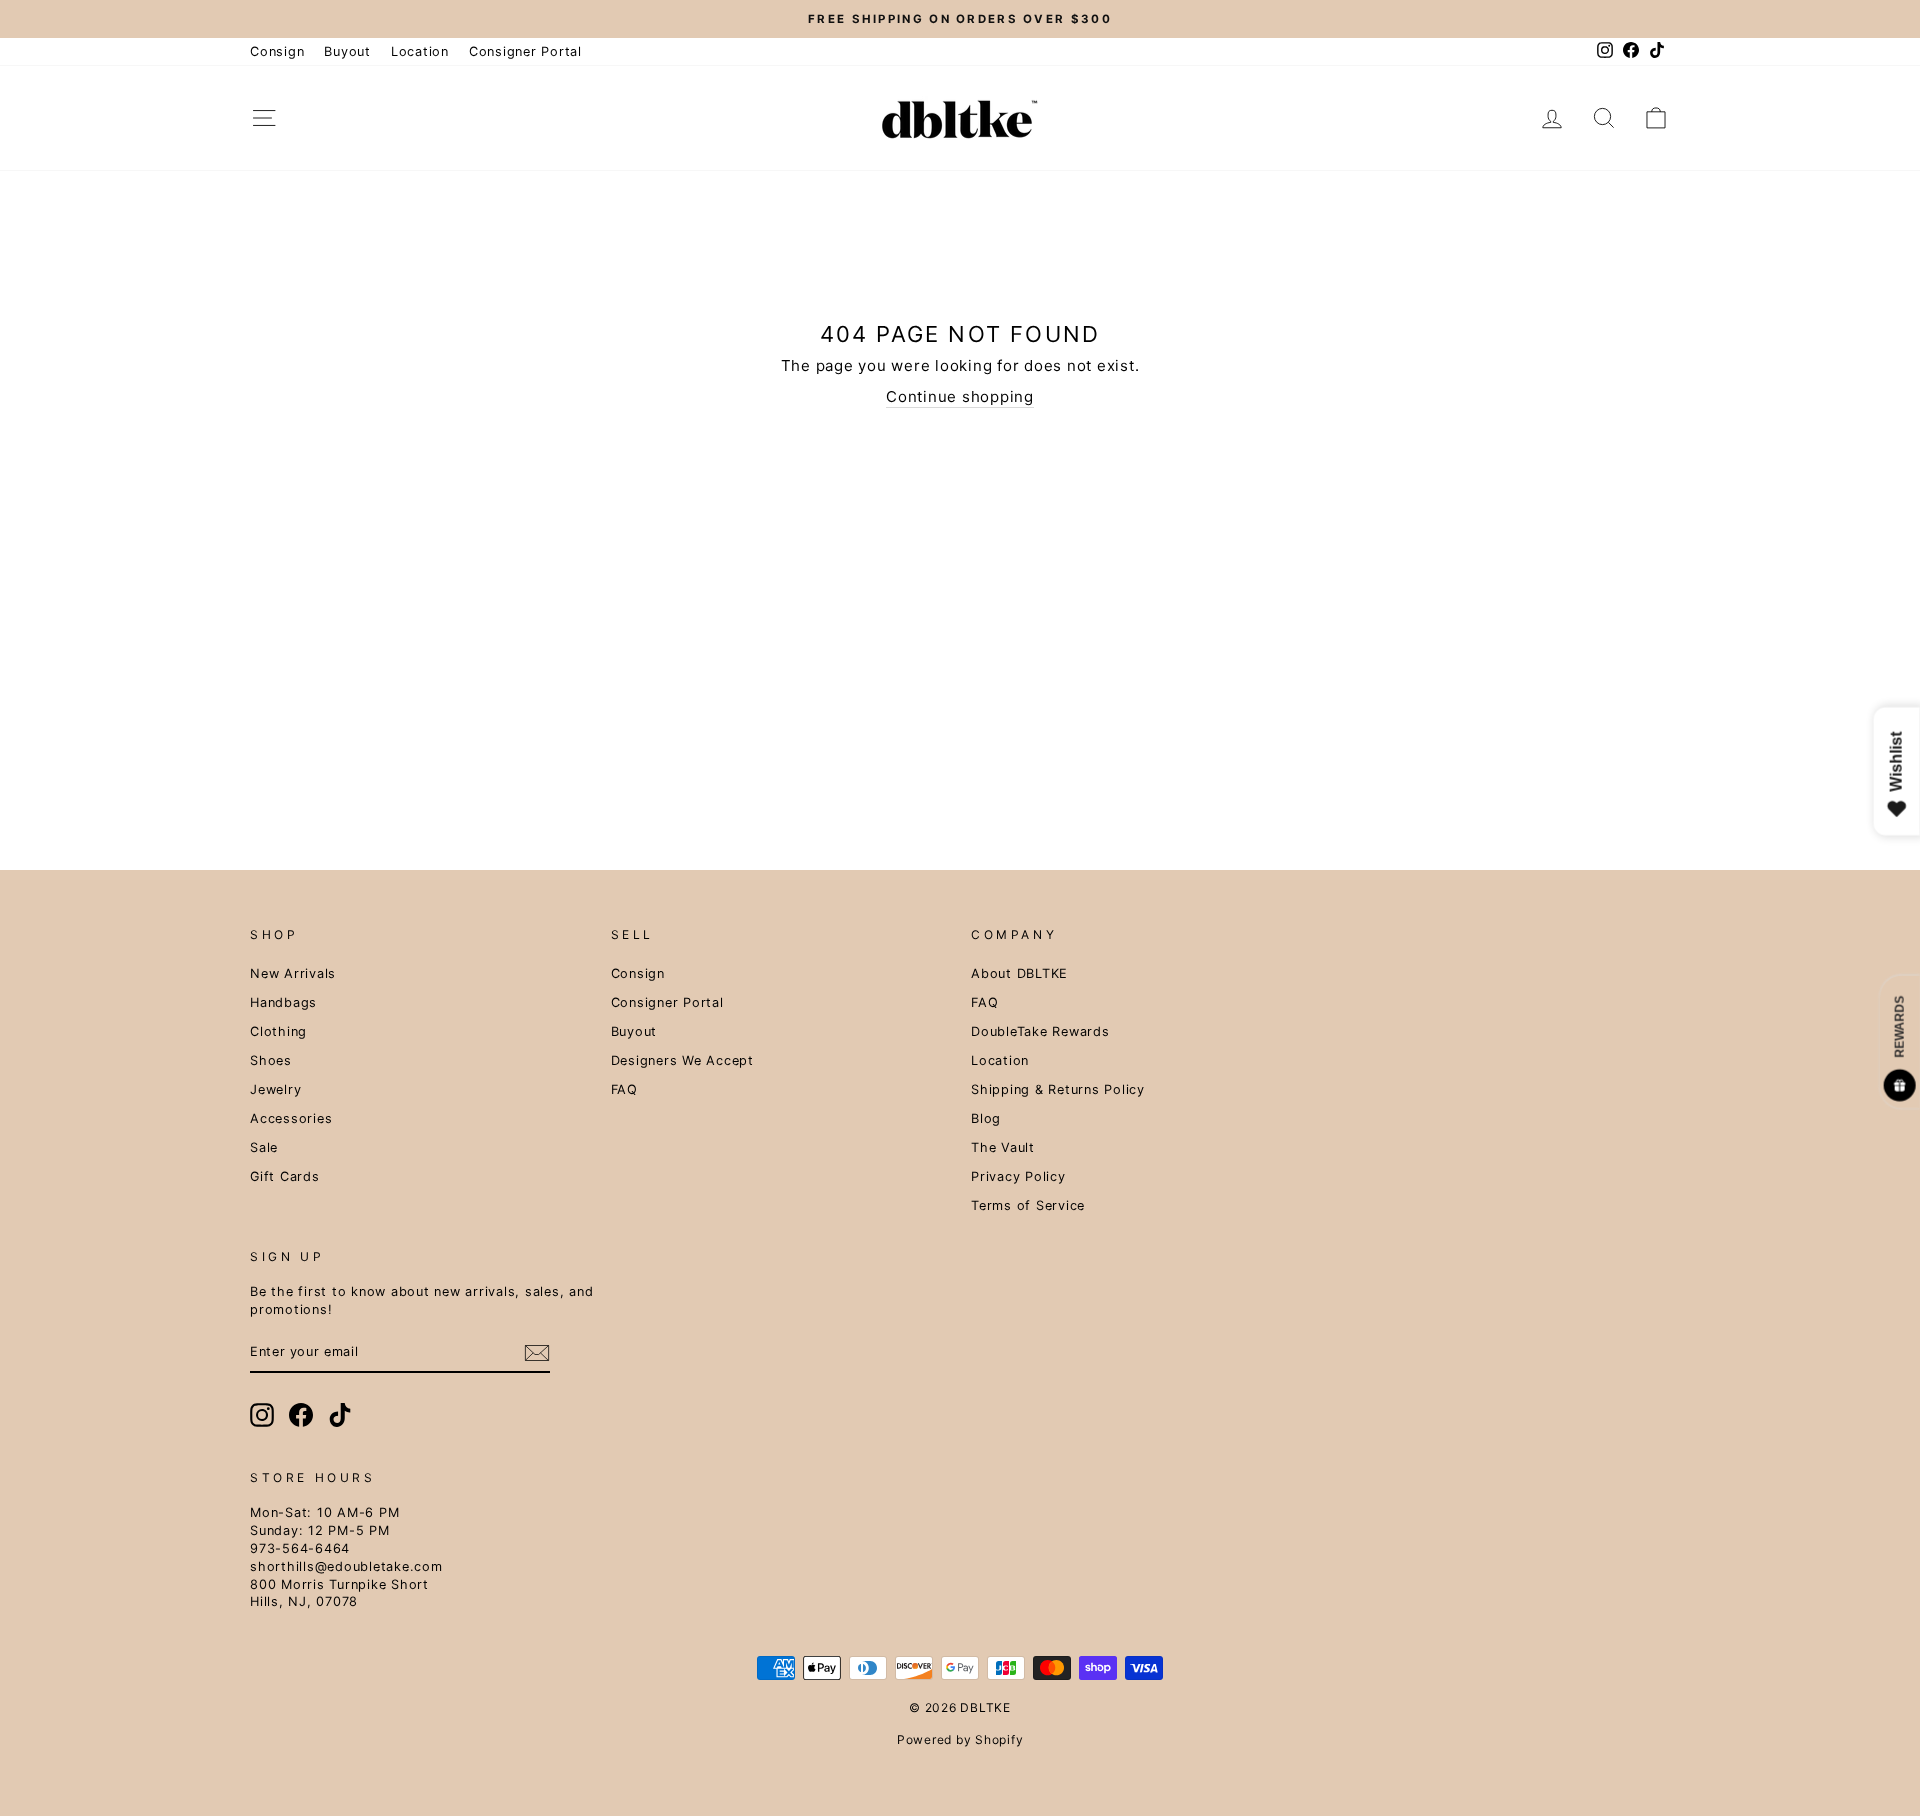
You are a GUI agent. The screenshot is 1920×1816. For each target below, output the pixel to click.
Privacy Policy (1018, 1176)
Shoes (271, 1060)
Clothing (278, 1031)
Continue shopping (960, 396)
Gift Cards (285, 1176)
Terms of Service (1028, 1205)
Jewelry (275, 1089)
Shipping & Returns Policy (1058, 1089)
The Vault (1003, 1147)
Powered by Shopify (960, 1739)
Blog (986, 1118)
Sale (264, 1147)
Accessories (291, 1118)
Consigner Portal (525, 51)
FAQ (624, 1089)
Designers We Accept (682, 1060)
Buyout (347, 51)
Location (420, 51)
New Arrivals (293, 973)
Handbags (283, 1002)
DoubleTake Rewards (1040, 1031)
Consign (277, 51)
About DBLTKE (1019, 973)
